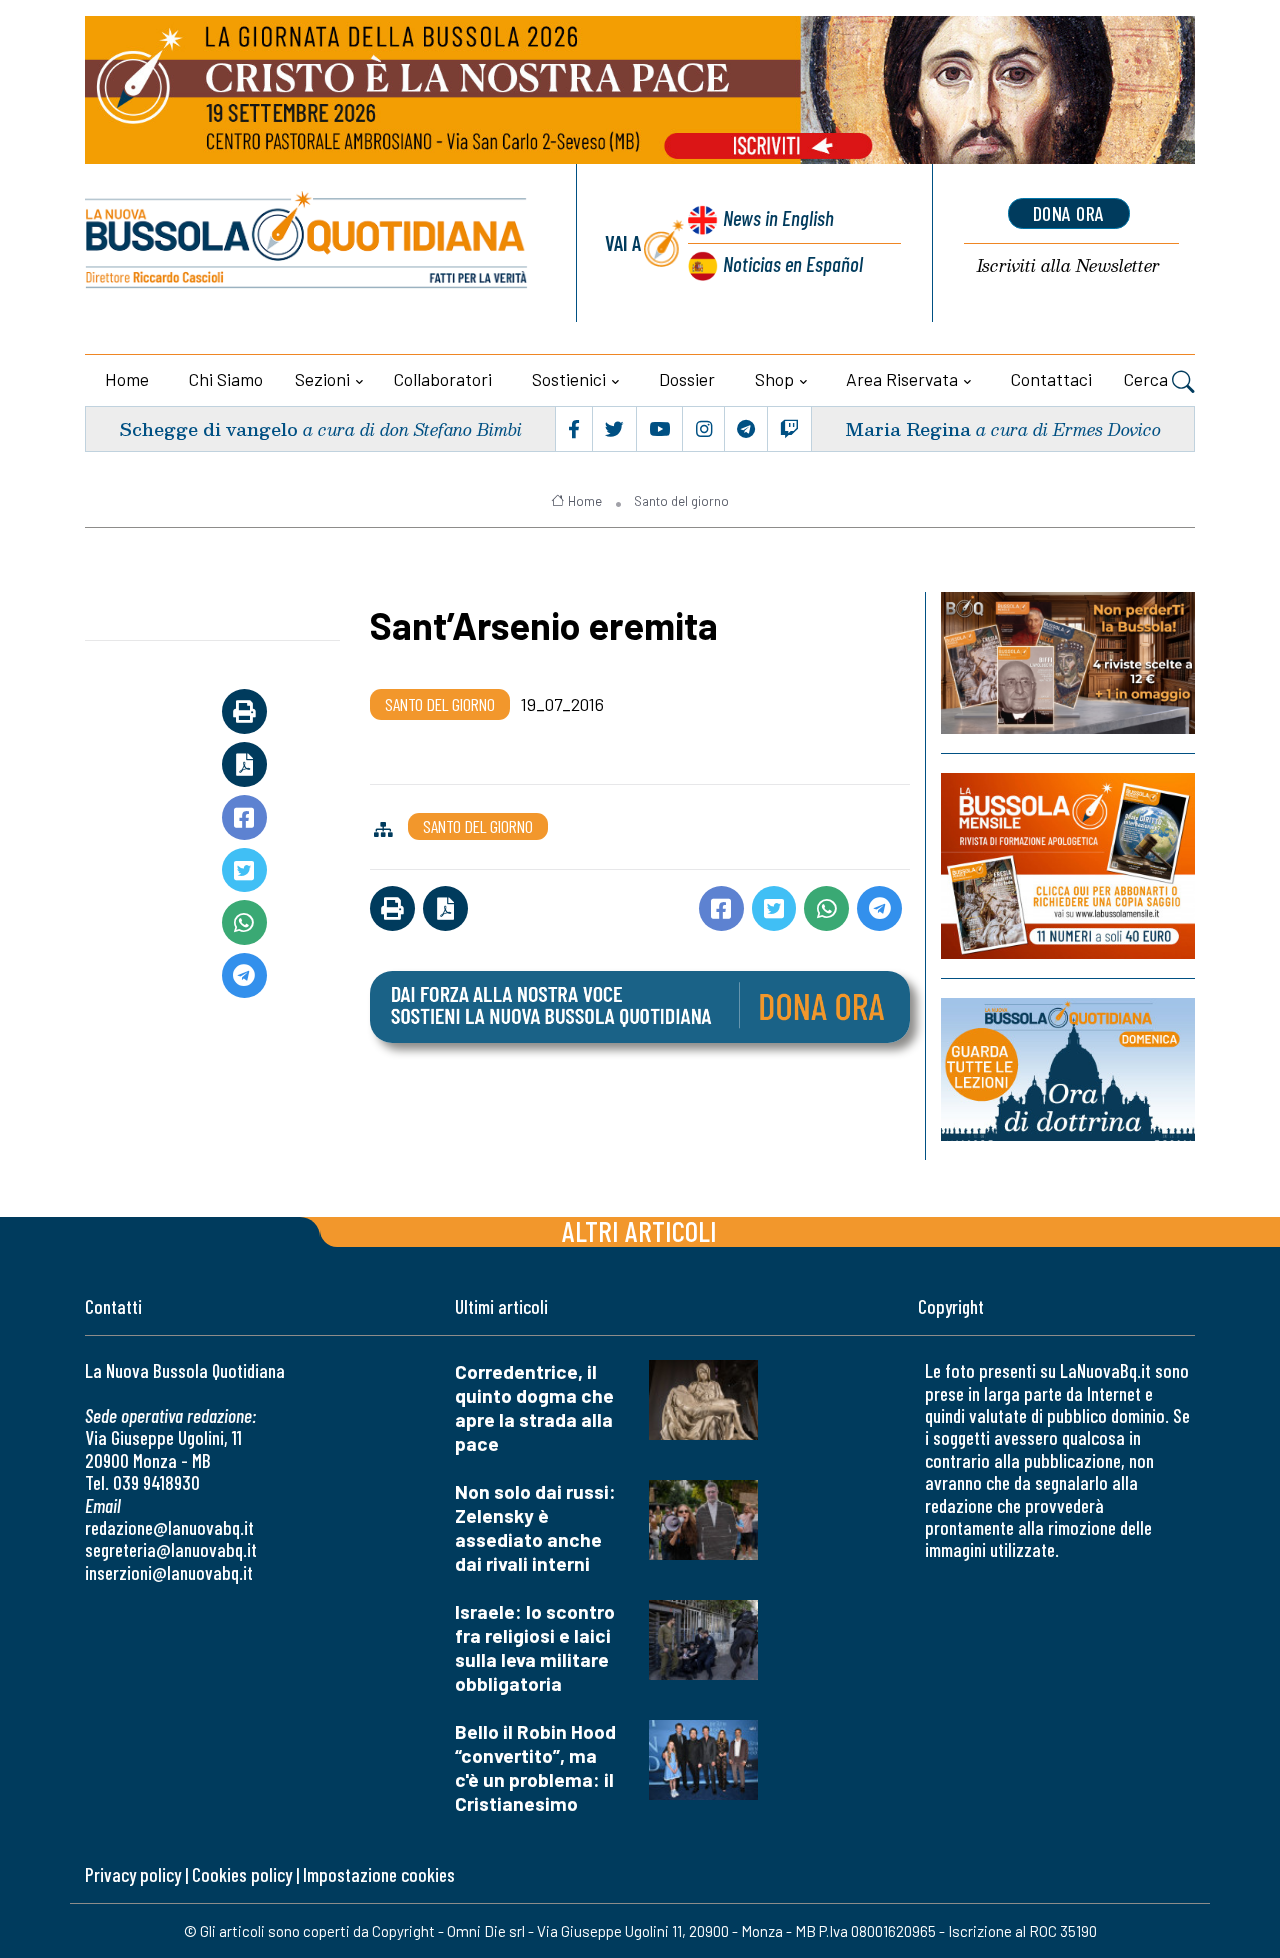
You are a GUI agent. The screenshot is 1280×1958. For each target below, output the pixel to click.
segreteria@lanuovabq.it (171, 1549)
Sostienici (569, 379)
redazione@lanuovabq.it (169, 1527)
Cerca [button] (1148, 379)
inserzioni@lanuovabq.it (169, 1572)
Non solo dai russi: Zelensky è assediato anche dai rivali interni (535, 1527)
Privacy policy (133, 1874)
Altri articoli (639, 1230)
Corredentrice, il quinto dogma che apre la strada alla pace (534, 1407)
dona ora (1069, 213)
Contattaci (1051, 379)
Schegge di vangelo (208, 428)
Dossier (687, 379)
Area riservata (902, 379)
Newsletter (1068, 266)
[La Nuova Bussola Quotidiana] (307, 243)
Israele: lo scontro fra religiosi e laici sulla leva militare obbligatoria (535, 1647)
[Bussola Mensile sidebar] (1068, 865)
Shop (774, 379)
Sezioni (322, 379)
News (778, 217)
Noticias (793, 263)
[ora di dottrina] (1068, 1069)
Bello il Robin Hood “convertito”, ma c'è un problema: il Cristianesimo (535, 1767)
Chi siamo (226, 379)
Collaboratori (443, 379)
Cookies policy (242, 1874)
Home (127, 379)
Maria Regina (908, 428)
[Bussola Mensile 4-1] (1068, 663)
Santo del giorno (681, 501)
